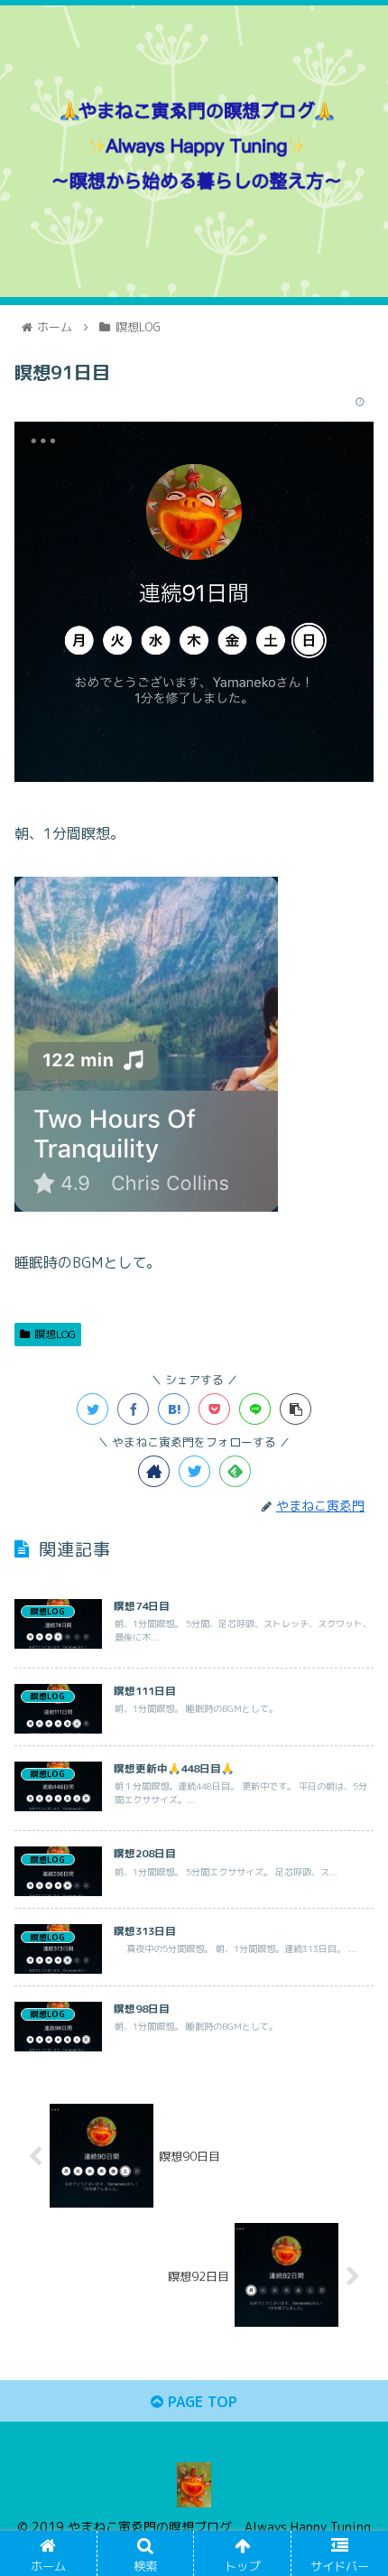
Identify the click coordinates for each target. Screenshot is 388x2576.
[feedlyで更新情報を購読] (235, 1471)
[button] (351, 1914)
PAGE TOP (200, 2402)
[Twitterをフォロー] (194, 1471)
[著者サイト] (154, 1471)
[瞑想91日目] (174, 1409)
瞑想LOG (55, 1334)
